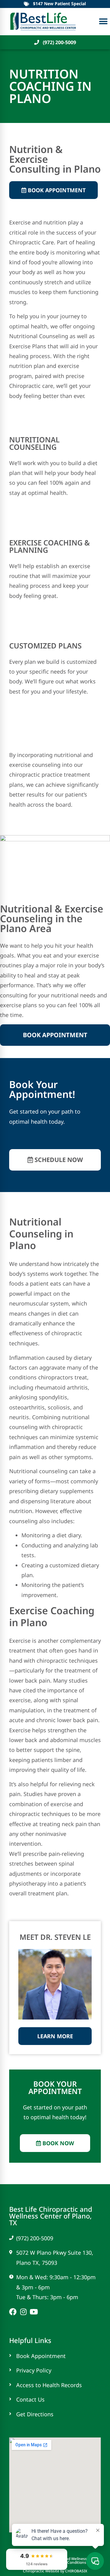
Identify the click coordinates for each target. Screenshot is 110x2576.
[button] (103, 22)
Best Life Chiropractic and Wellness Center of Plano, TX (51, 2216)
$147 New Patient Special (59, 4)
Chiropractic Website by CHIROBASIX (55, 2571)
